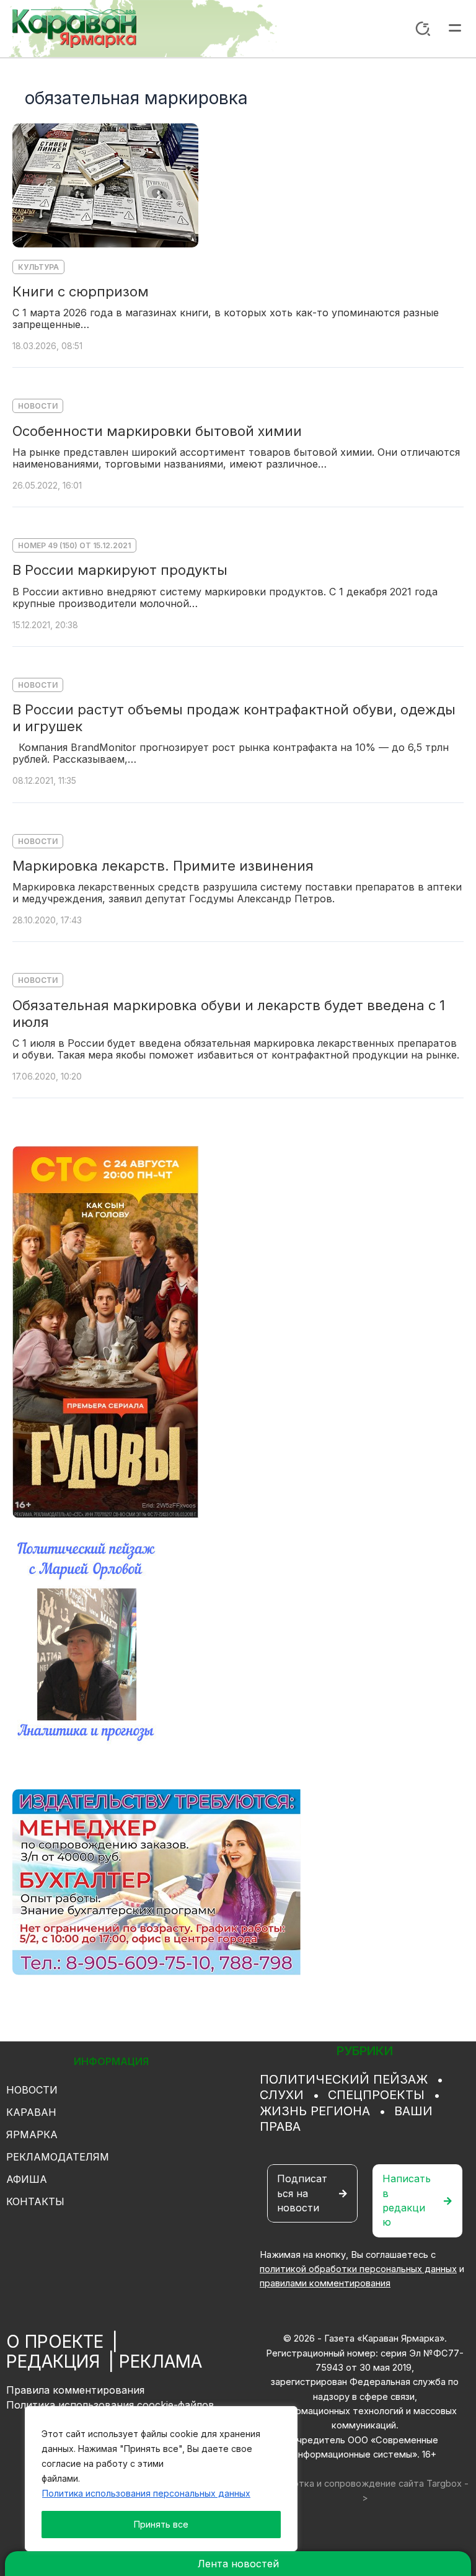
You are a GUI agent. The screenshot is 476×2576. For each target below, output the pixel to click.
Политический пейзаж (344, 2079)
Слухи (282, 2095)
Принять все (161, 2524)
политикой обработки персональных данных (358, 2269)
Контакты (35, 2201)
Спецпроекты (376, 2095)
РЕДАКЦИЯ (53, 2361)
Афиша (27, 2179)
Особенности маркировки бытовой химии (157, 431)
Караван (31, 2112)
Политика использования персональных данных (146, 2493)
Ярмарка (32, 2134)
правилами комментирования (325, 2283)
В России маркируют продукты (120, 570)
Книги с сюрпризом (81, 291)
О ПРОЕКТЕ (55, 2342)
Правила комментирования (75, 2390)
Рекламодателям (58, 2157)
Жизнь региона (315, 2111)
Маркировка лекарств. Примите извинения (163, 866)
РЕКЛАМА (161, 2361)
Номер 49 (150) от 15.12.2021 (74, 545)
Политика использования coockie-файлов (110, 2405)
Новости (38, 406)
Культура (38, 267)
